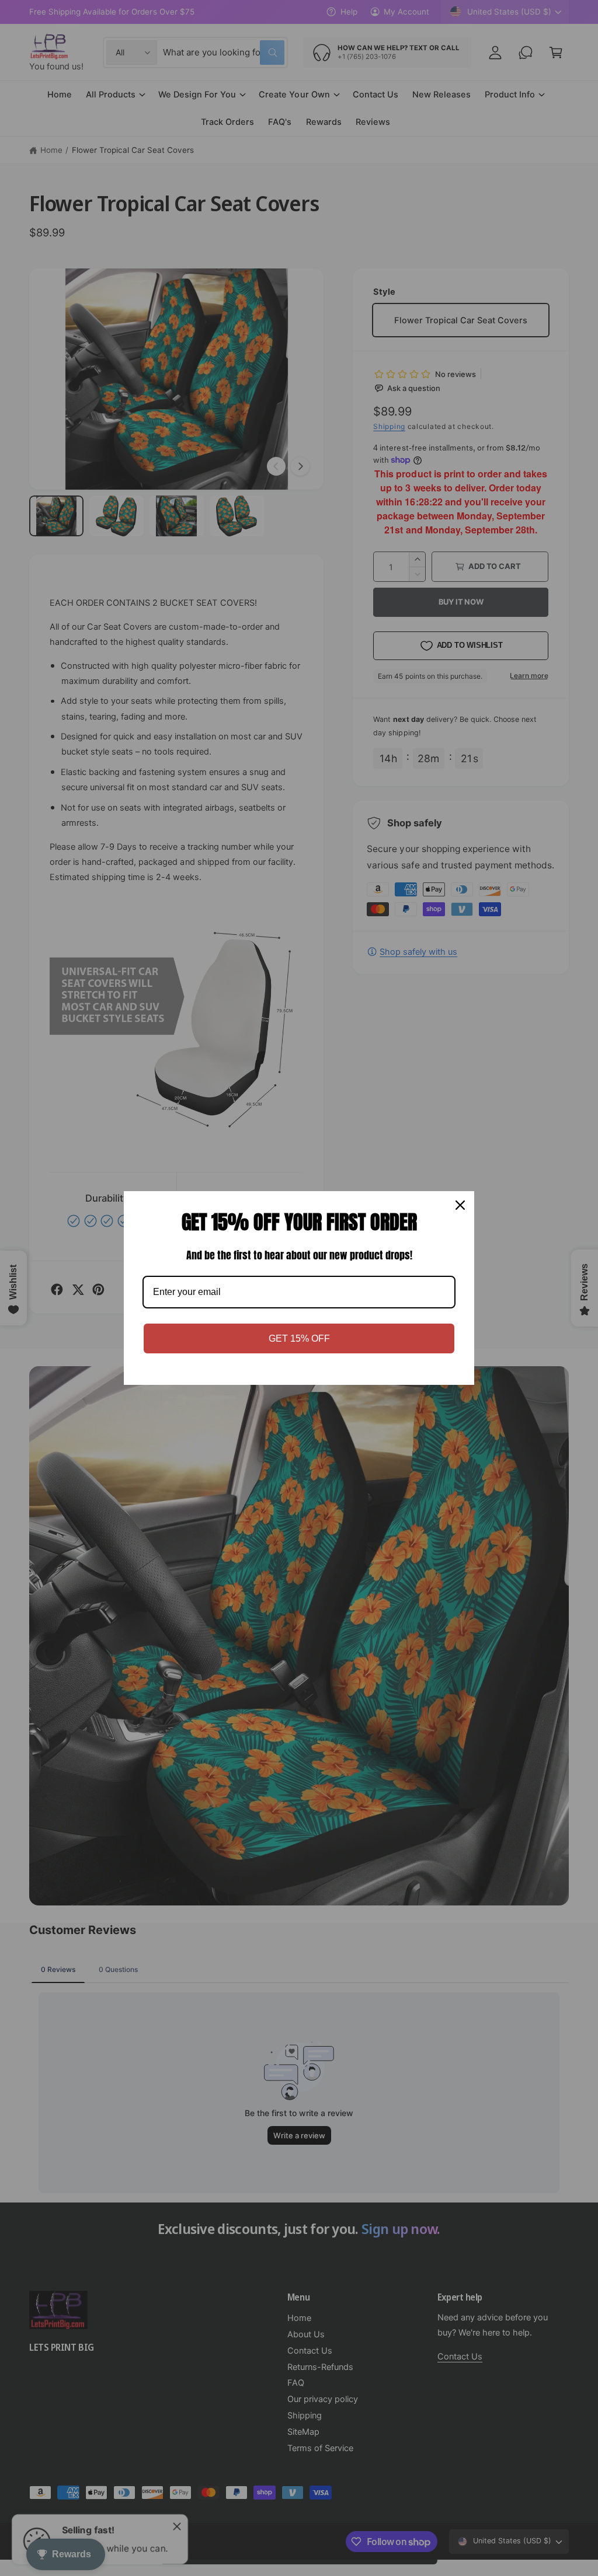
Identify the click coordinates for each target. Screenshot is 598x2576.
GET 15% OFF (299, 1338)
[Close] (460, 1205)
